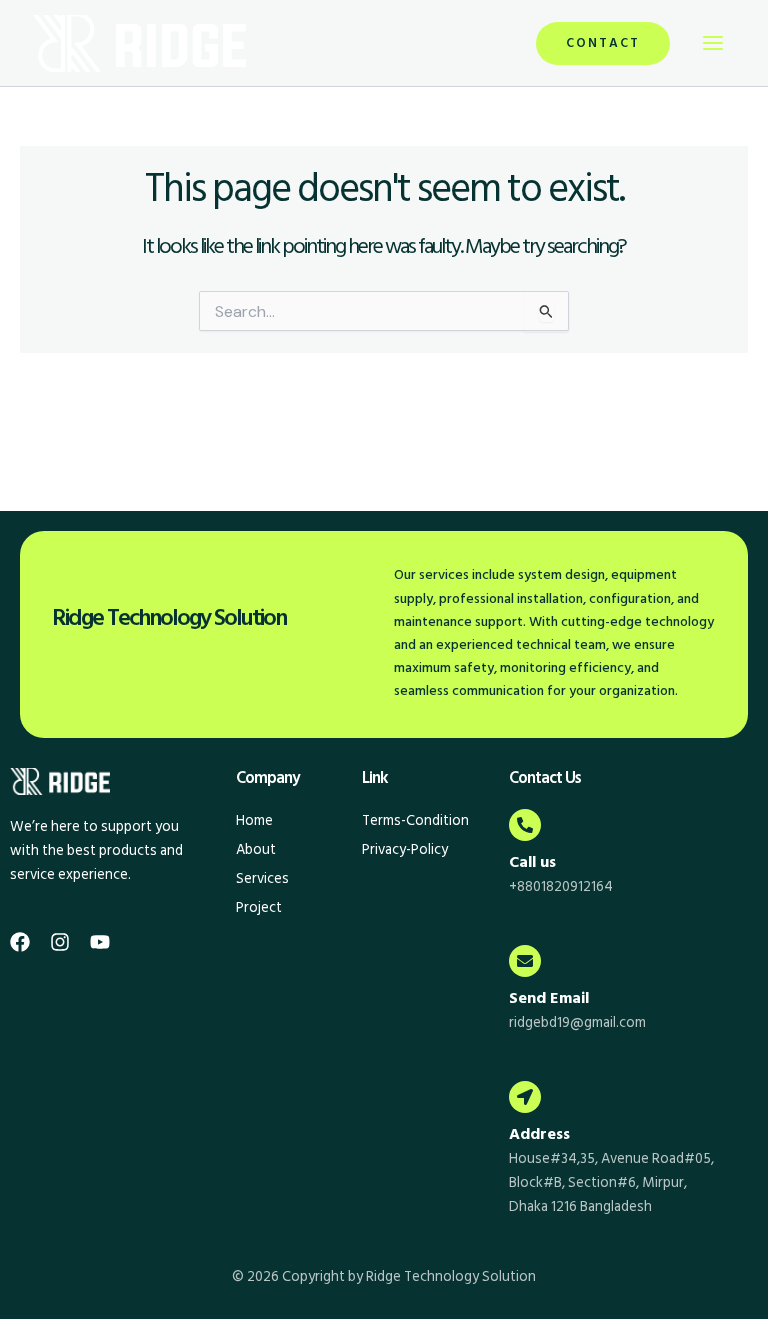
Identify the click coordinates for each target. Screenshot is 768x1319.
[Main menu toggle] (713, 43)
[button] (603, 43)
